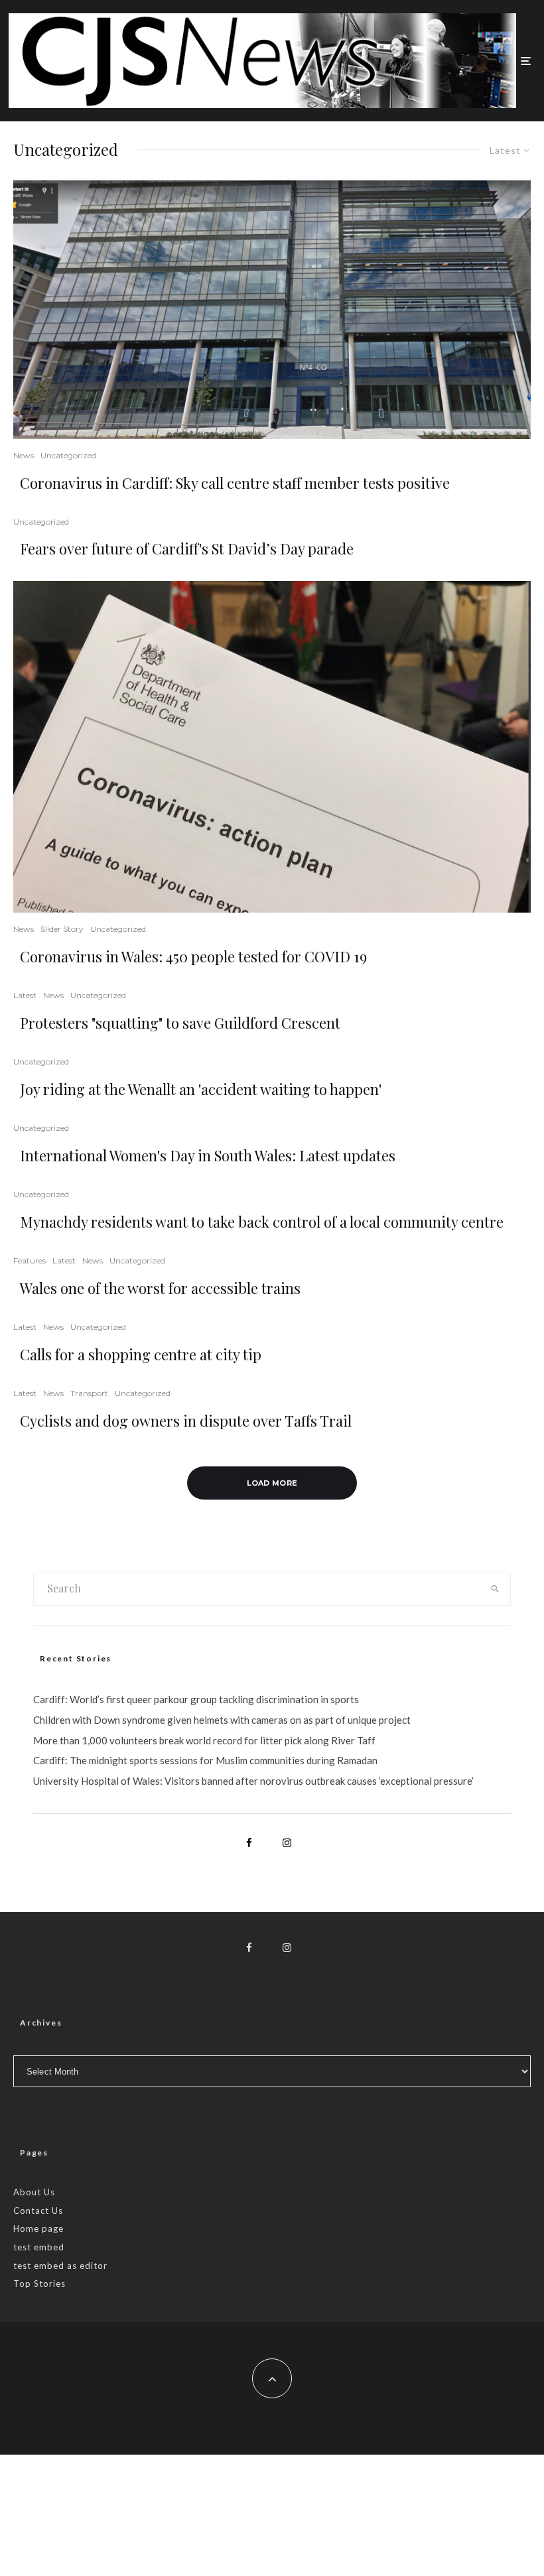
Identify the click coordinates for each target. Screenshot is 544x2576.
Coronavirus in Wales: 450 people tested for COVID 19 (193, 956)
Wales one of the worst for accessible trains (160, 1288)
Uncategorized (68, 455)
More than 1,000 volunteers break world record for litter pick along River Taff (204, 1740)
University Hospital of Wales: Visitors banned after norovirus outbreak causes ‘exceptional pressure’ (253, 1781)
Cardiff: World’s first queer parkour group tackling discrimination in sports (196, 1699)
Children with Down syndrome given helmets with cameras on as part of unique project (222, 1720)
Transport (89, 1393)
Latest (25, 995)
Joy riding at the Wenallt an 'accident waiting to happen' (201, 1089)
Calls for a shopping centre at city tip (141, 1354)
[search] (495, 1589)
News (24, 455)
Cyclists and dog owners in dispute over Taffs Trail (186, 1421)
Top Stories (39, 2284)
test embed (39, 2247)
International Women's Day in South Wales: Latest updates (208, 1155)
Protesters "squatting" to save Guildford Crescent (180, 1023)
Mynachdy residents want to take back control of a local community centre (262, 1222)
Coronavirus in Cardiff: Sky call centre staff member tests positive (235, 483)
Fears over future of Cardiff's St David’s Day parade (187, 548)
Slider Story (62, 929)
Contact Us (38, 2211)
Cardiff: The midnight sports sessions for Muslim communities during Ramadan (205, 1760)
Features (30, 1260)
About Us (34, 2192)
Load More (272, 1483)
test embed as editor (60, 2266)
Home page (38, 2228)
